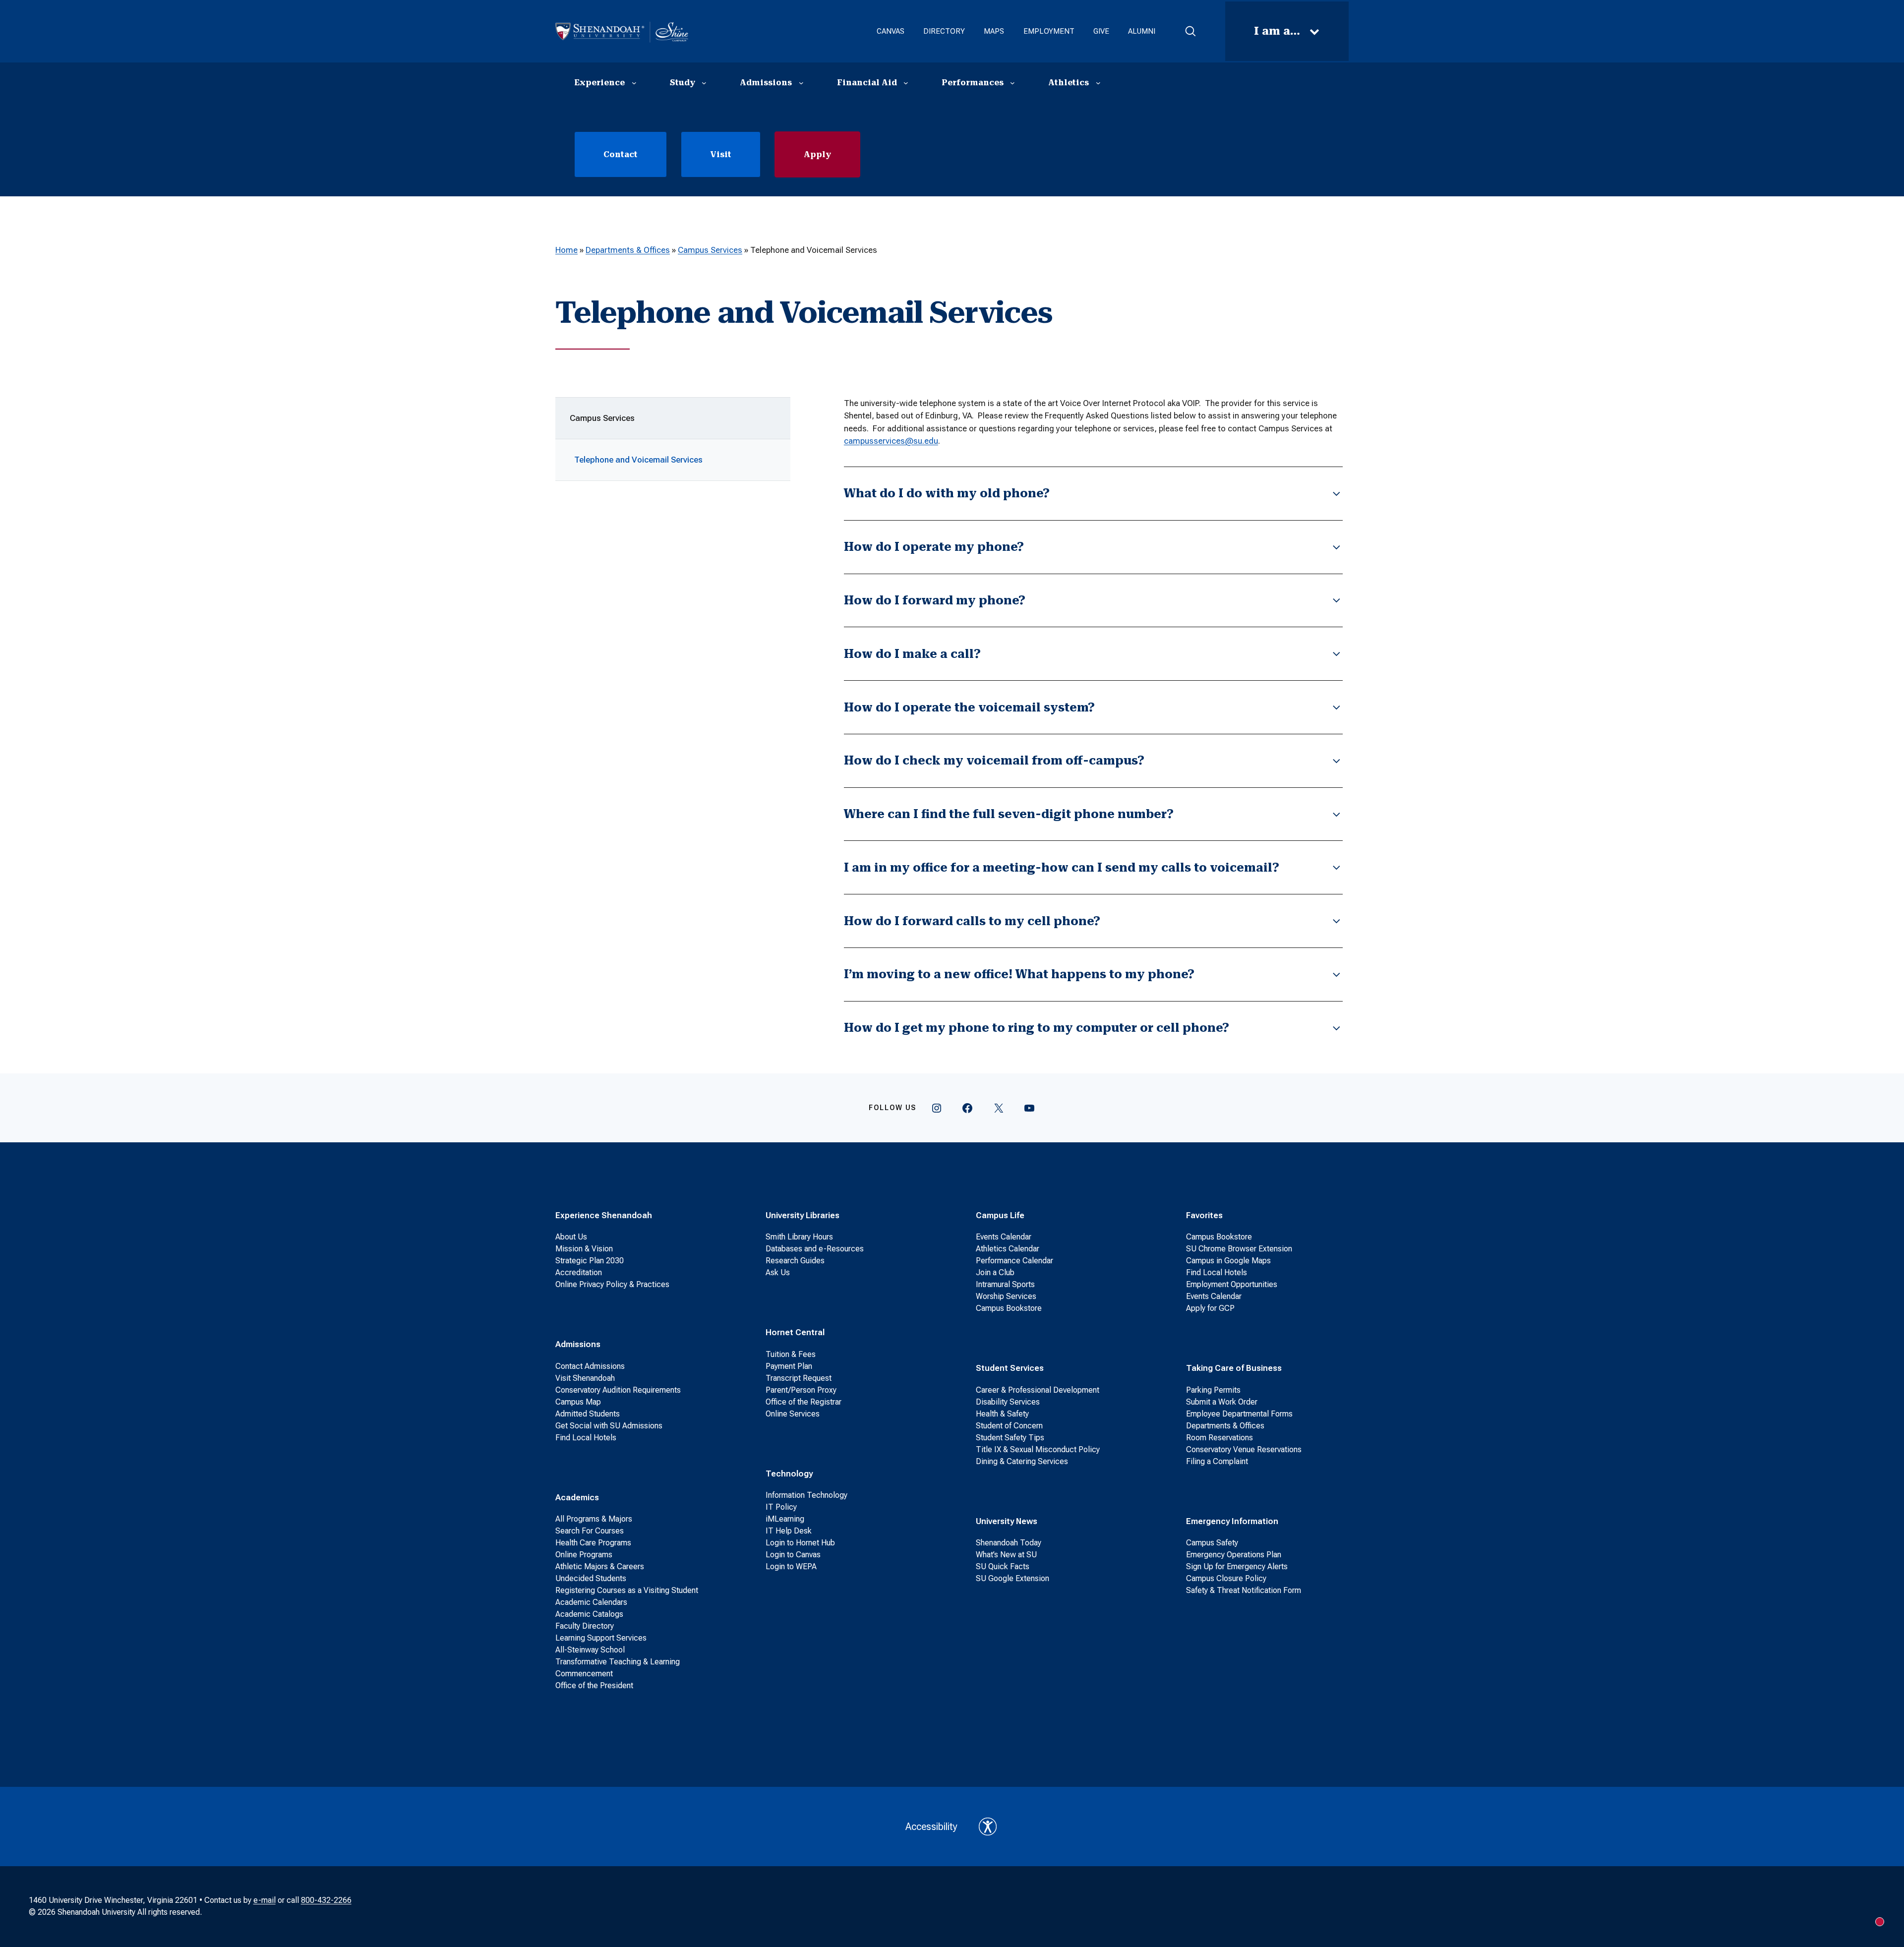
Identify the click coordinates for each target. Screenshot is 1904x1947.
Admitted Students (588, 1414)
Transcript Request (799, 1378)
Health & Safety (1002, 1414)
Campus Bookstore (1009, 1308)
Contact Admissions (590, 1366)
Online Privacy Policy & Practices (612, 1284)
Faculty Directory (585, 1626)
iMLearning (785, 1519)
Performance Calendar (1014, 1261)
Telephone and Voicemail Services (638, 460)
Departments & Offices (628, 250)
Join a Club (995, 1272)
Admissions (578, 1344)
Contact (621, 154)
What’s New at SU (1006, 1555)
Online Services (793, 1414)
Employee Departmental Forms (1239, 1414)
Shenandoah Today (1009, 1543)
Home (566, 250)
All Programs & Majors (594, 1519)
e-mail (265, 1900)
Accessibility (931, 1827)
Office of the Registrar (803, 1402)
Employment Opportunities (1232, 1284)
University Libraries (803, 1215)
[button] (1190, 31)
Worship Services (1006, 1296)
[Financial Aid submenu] (906, 83)
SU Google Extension (1012, 1578)
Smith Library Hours (799, 1237)
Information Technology (806, 1495)
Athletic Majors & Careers (600, 1566)
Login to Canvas (793, 1555)
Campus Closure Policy (1226, 1578)
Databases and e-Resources (815, 1249)
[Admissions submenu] (801, 83)
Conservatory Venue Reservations (1244, 1449)
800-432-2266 (326, 1900)
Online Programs (584, 1555)
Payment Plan (789, 1366)
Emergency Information (1232, 1521)
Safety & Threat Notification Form (1244, 1590)
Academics (577, 1497)
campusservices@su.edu (891, 441)
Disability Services (1008, 1402)
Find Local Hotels (586, 1438)
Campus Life (1000, 1215)
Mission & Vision (584, 1249)
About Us (571, 1237)
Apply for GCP (1210, 1308)
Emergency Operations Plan (1234, 1555)
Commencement (584, 1674)
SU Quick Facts (1003, 1566)
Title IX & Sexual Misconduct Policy (1038, 1449)
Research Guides (795, 1261)
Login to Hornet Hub (800, 1543)
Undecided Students (591, 1578)
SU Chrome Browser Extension (1239, 1249)
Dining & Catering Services (1022, 1461)
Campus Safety (1212, 1543)
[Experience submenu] (634, 83)
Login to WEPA (791, 1566)
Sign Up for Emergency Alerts (1237, 1566)
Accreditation (579, 1272)
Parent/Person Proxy (801, 1390)
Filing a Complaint (1217, 1461)
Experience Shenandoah (604, 1215)
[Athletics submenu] (1098, 83)
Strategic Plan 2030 (590, 1261)
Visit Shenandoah (585, 1378)
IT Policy (781, 1507)
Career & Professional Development (1038, 1390)
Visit (721, 154)
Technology (789, 1474)
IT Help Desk (789, 1531)
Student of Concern (1009, 1426)
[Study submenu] (704, 83)
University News (1007, 1521)
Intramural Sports (1005, 1284)
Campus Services (710, 250)
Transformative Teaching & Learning (618, 1662)
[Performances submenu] (1012, 83)
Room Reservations (1220, 1438)
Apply (817, 154)
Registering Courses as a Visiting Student (627, 1590)
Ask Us (778, 1272)
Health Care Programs (593, 1543)
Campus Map (578, 1402)
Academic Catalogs (589, 1614)
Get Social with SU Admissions (609, 1426)
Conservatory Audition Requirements (618, 1390)
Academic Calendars (591, 1602)
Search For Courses (590, 1531)
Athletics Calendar (1008, 1249)
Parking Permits (1213, 1390)
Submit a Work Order (1222, 1402)
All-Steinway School (590, 1650)
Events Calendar (1004, 1237)
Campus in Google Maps (1228, 1261)
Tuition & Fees (791, 1354)
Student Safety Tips (1010, 1438)
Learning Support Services (601, 1638)
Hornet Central (795, 1332)
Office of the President (594, 1685)
